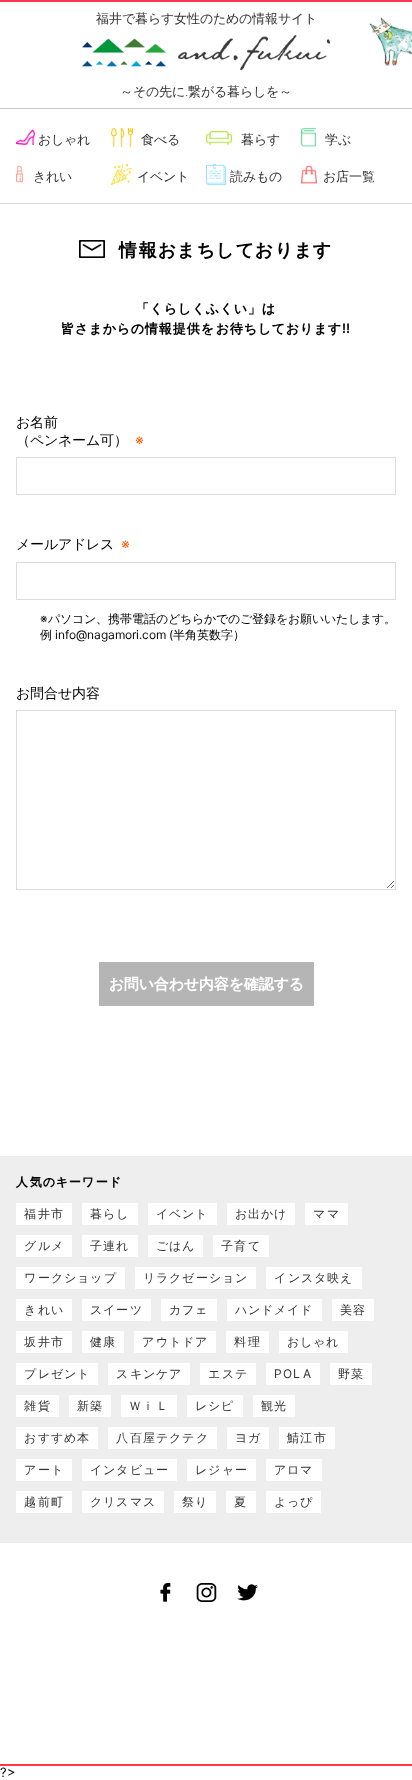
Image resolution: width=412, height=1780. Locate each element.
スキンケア (149, 1373)
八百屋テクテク (162, 1437)
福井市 (44, 1213)
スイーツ (116, 1309)
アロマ (294, 1469)
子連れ (110, 1245)
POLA (293, 1373)
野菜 (351, 1373)
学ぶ (338, 139)
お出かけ (261, 1213)
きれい (52, 176)
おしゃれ (64, 139)
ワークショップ (70, 1277)
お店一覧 (349, 176)
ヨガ (248, 1437)
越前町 (44, 1501)
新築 (90, 1405)
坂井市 (44, 1341)
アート (44, 1469)
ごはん (176, 1245)
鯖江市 (307, 1437)
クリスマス (123, 1501)
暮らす (260, 139)
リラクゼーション (196, 1277)
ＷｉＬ (149, 1405)
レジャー (221, 1469)
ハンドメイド (274, 1309)
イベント (163, 176)
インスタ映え (313, 1277)
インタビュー (129, 1469)
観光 (274, 1405)
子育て (241, 1245)
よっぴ (294, 1501)
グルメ (44, 1245)
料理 (247, 1341)
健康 (103, 1341)
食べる (160, 139)
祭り (195, 1501)
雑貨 (37, 1405)
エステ (228, 1373)
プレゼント (57, 1373)
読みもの (256, 176)
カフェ (189, 1309)
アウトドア (175, 1341)
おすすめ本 (57, 1437)
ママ (326, 1213)
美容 (353, 1309)
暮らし (110, 1213)
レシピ (215, 1405)
